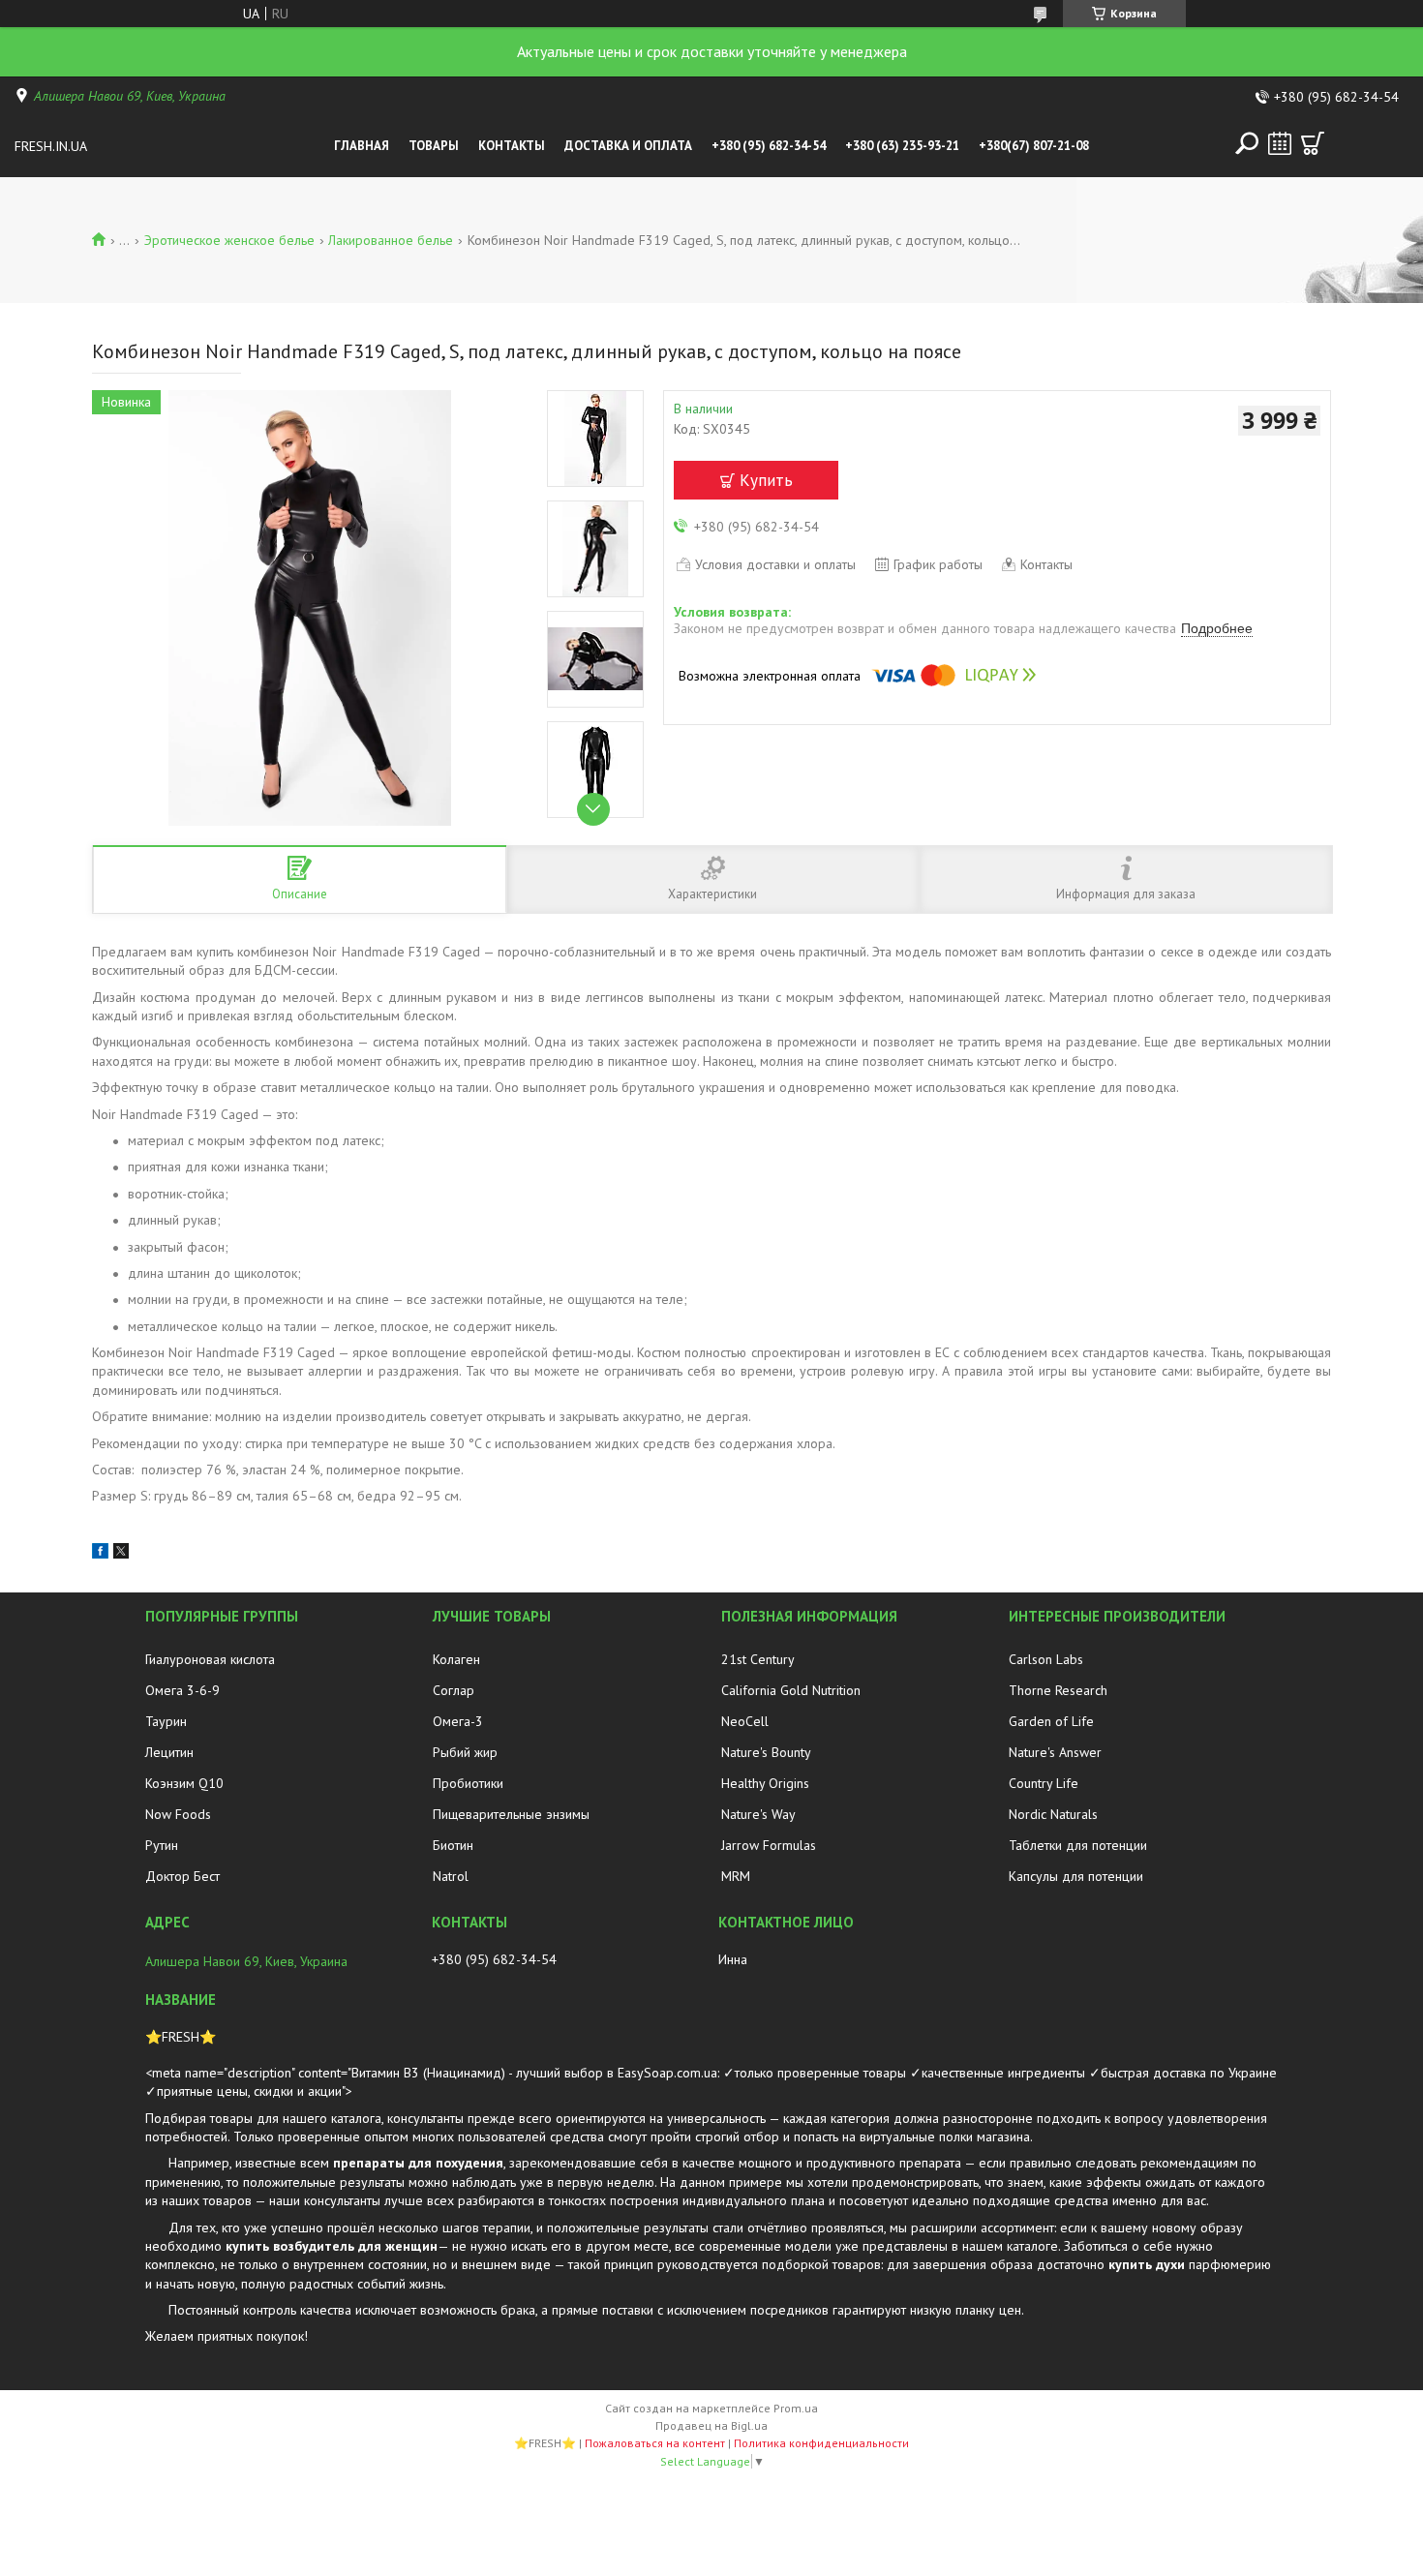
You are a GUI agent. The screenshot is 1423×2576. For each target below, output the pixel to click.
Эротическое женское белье (229, 240)
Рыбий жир (465, 1752)
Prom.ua (796, 2408)
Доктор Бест (182, 1876)
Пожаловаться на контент (655, 2443)
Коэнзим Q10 (184, 1783)
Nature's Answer (1055, 1752)
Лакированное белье (391, 240)
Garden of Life (1051, 1721)
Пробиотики (468, 1783)
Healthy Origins (765, 1783)
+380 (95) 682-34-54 (769, 146)
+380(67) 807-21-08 (1034, 146)
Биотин (453, 1845)
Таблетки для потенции (1078, 1845)
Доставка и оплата (628, 146)
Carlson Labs (1046, 1659)
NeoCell (745, 1721)
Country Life (1044, 1783)
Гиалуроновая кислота (210, 1659)
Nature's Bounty (766, 1752)
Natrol (451, 1876)
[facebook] (100, 1554)
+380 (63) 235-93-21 (902, 146)
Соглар (454, 1690)
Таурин (166, 1721)
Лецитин (169, 1752)
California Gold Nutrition (791, 1690)
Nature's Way (758, 1814)
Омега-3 (458, 1721)
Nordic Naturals (1053, 1814)
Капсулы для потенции (1076, 1876)
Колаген (456, 1659)
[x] (121, 1554)
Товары (434, 146)
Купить (766, 480)
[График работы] (1280, 143)
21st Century (758, 1659)
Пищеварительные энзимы (511, 1814)
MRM (736, 1876)
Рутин (162, 1845)
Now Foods (178, 1814)
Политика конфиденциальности (821, 2443)
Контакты (512, 146)
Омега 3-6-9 (182, 1690)
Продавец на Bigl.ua (711, 2425)
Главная (362, 146)
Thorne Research (1058, 1690)
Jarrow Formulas (769, 1845)
